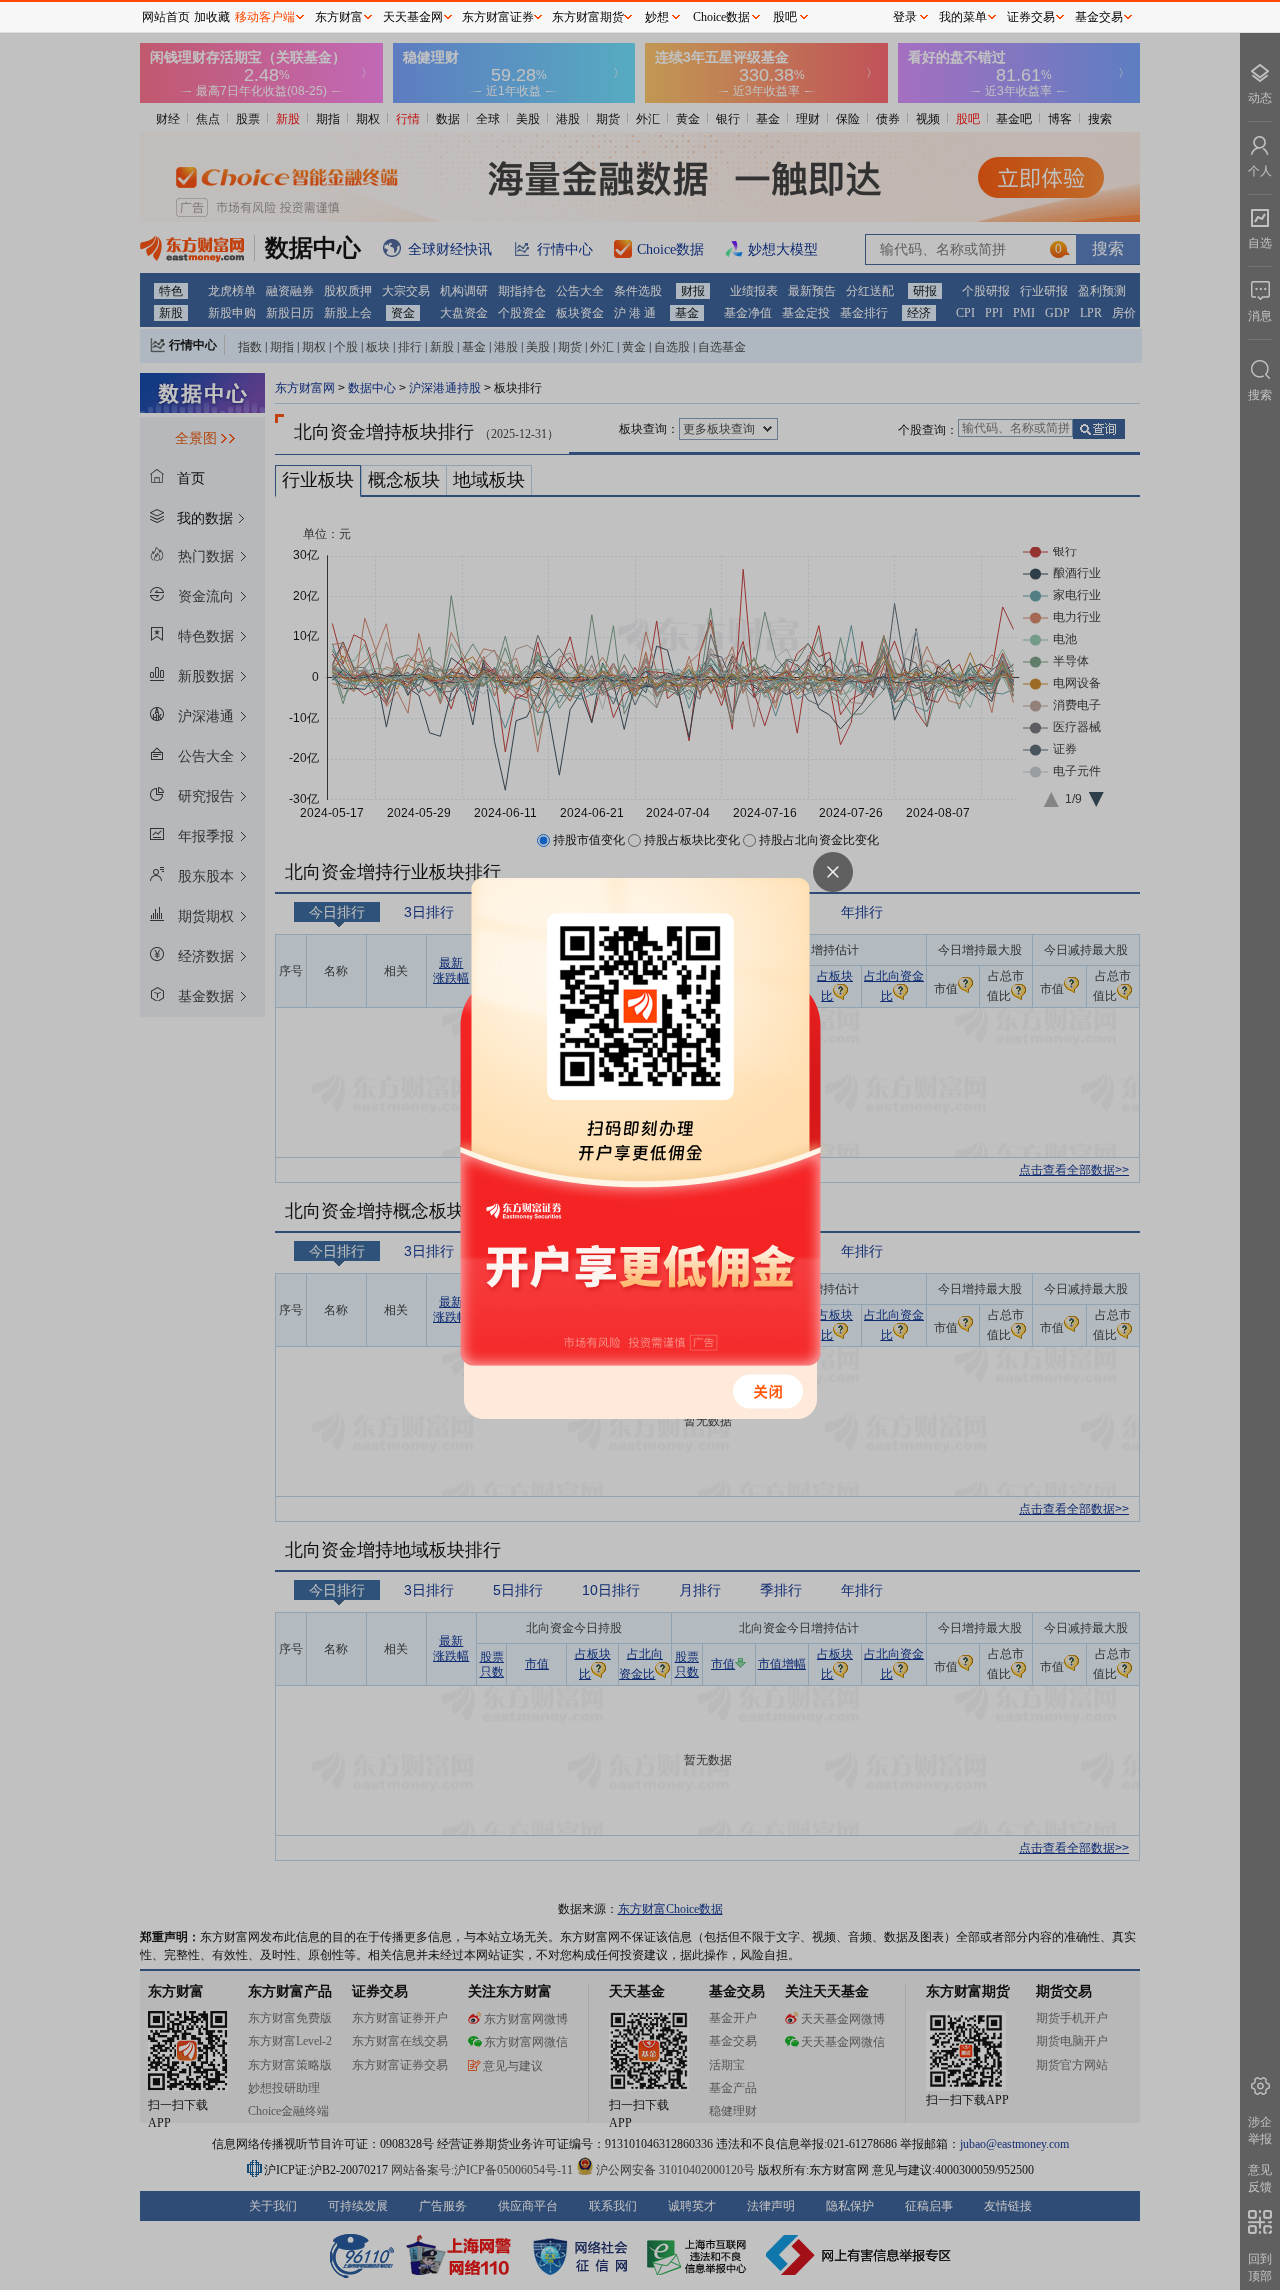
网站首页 (166, 17)
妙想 (657, 17)
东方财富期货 (588, 17)
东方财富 (339, 17)
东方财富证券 (498, 17)
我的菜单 (963, 17)
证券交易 (1031, 17)
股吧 (785, 17)
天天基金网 (413, 17)
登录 (905, 17)
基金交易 (1099, 17)
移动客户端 (265, 17)
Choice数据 (721, 17)
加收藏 (212, 17)
